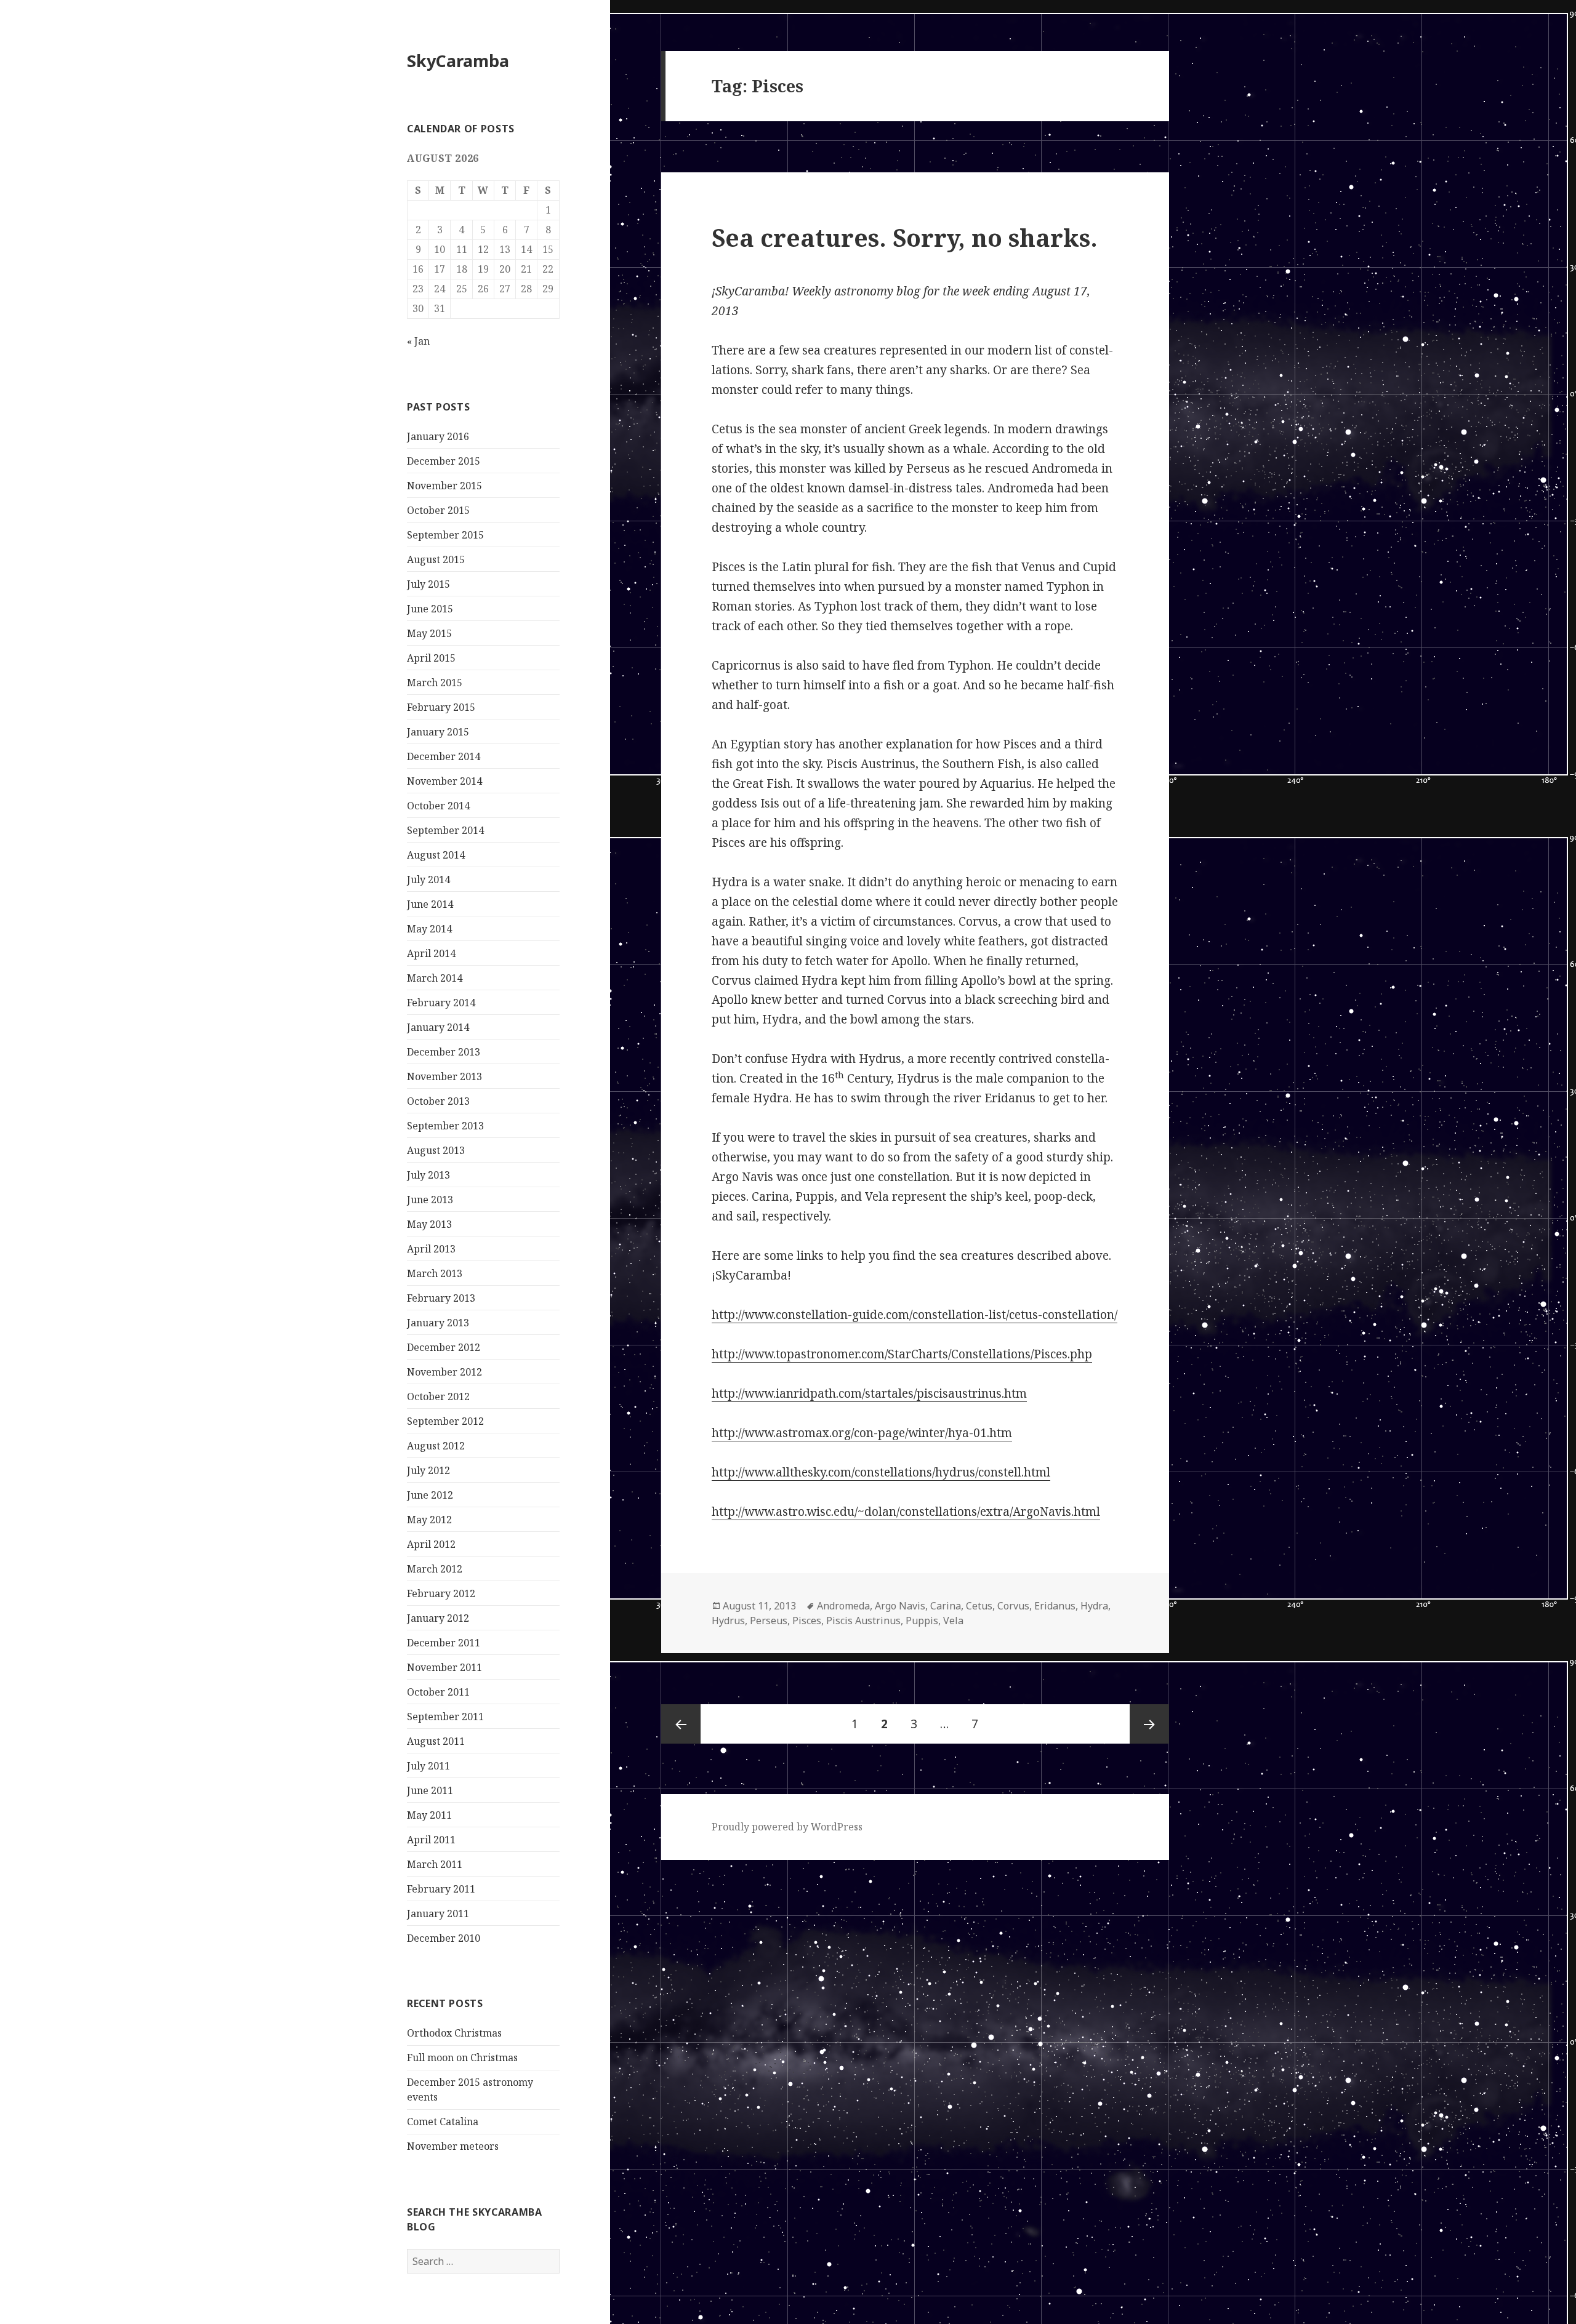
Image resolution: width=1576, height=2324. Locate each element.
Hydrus (728, 1621)
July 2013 (428, 1175)
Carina (946, 1606)
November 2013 (444, 1076)
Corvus (1013, 1606)
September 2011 (445, 1717)
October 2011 (438, 1692)
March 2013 (435, 1273)
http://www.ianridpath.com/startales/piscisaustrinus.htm (869, 1393)
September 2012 (445, 1421)
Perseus (769, 1621)
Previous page (681, 1724)
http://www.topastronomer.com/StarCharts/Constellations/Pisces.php (902, 1354)
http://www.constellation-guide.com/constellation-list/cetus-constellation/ (915, 1315)
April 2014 (431, 953)
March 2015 (435, 683)
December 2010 (444, 1938)
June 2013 (430, 1200)
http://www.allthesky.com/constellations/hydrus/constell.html (881, 1472)
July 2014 (428, 880)
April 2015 (431, 658)
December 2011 (444, 1643)
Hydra (1094, 1606)
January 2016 (438, 436)
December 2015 (444, 461)
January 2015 (438, 732)
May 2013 (429, 1224)
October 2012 (438, 1396)
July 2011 (428, 1766)
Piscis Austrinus (863, 1621)
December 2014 (444, 756)
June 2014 (430, 904)
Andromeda (843, 1606)
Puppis (922, 1621)
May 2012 (429, 1520)
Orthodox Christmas (454, 2033)
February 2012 (441, 1593)
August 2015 (436, 559)
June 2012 (430, 1495)
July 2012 (428, 1470)
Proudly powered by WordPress (787, 1827)
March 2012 (435, 1569)
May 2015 (429, 633)
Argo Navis (900, 1606)
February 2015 (441, 707)
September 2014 (445, 830)
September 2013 (445, 1126)
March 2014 (435, 978)
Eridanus (1055, 1606)
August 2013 (436, 1150)
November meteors (453, 2146)
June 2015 (430, 609)
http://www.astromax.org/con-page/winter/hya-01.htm (862, 1433)
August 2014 (436, 855)
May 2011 (429, 1815)
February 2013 (441, 1298)
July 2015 (428, 584)
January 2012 (438, 1618)
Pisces (807, 1621)
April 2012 (431, 1544)
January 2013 (438, 1323)
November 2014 (444, 781)
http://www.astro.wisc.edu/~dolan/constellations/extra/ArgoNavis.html (906, 1512)
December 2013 (444, 1052)
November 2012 (444, 1372)
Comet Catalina (443, 2122)
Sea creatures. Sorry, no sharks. (905, 237)
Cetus (979, 1606)
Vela (953, 1621)
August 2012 (436, 1446)
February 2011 (441, 1889)
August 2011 (436, 1741)
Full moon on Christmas (462, 2058)
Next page (1149, 1724)
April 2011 (431, 1840)
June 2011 (430, 1790)
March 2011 (435, 1864)
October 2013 (438, 1101)
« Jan (418, 341)
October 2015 (438, 510)
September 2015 (445, 535)
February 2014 (441, 1003)
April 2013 (431, 1249)
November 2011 (444, 1667)
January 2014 (438, 1027)
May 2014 (429, 929)
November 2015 (444, 486)
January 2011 (438, 1913)
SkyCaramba (458, 61)
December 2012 (444, 1347)
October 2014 (438, 806)
